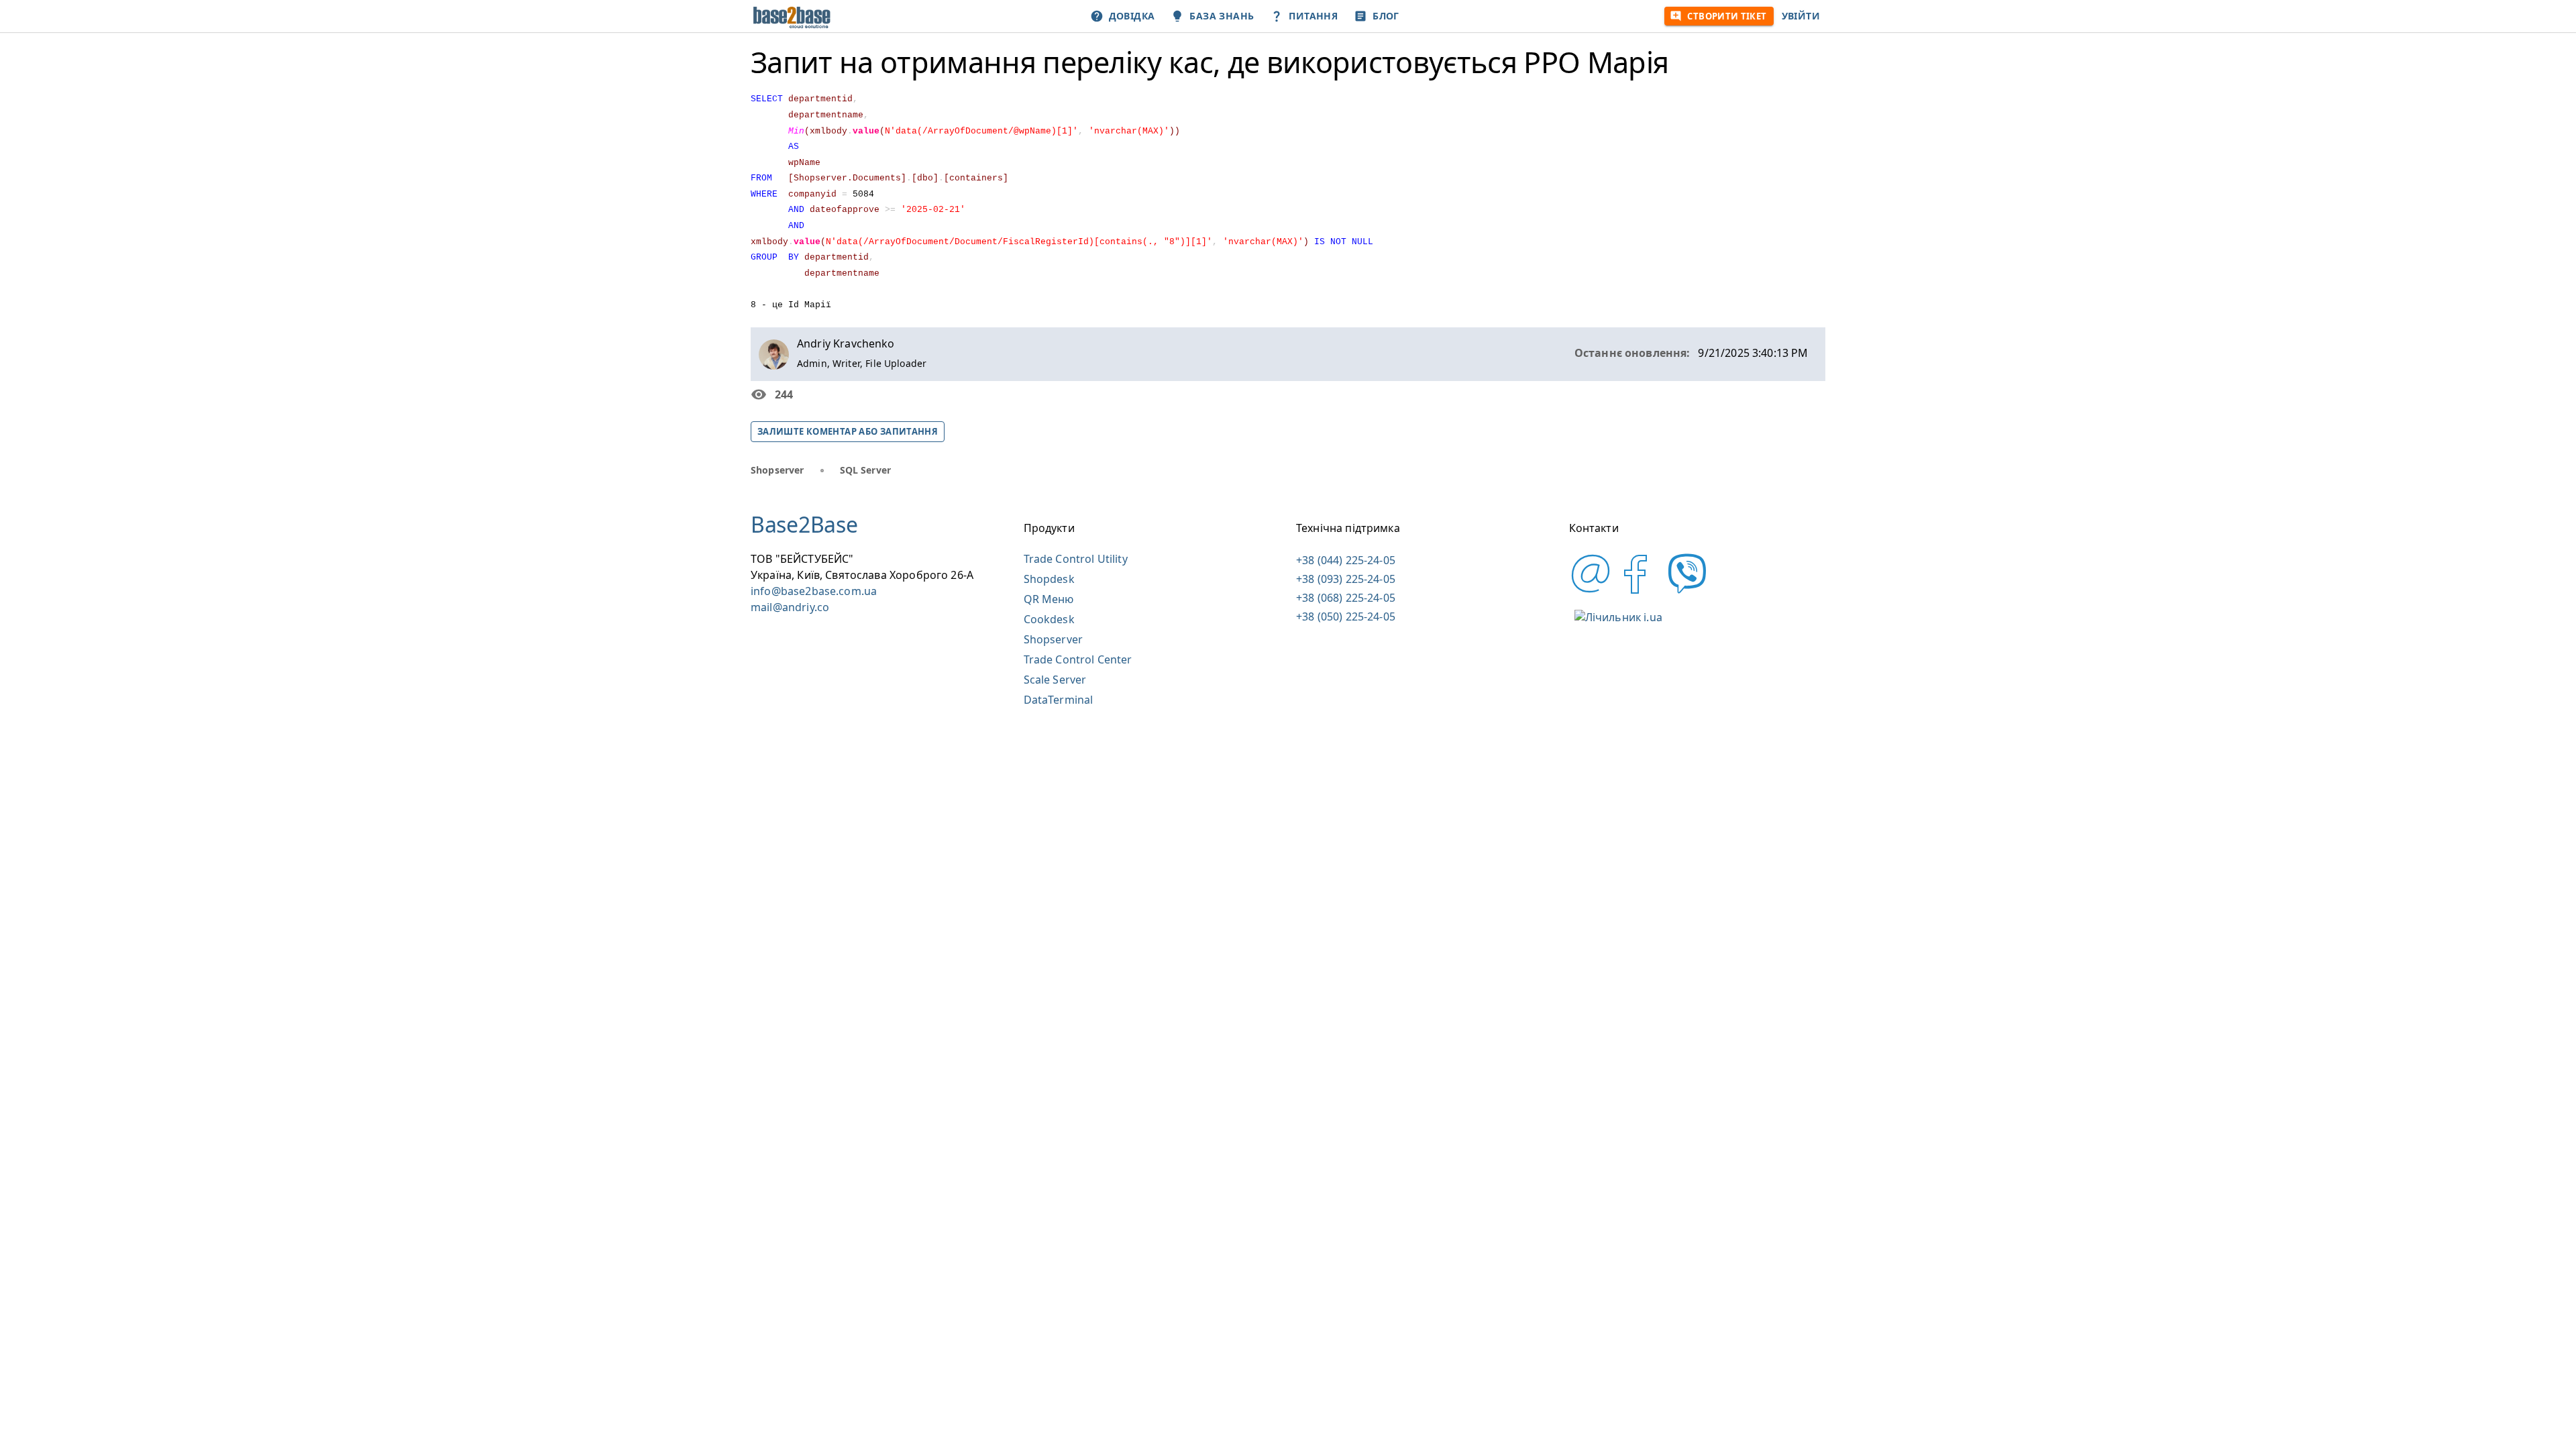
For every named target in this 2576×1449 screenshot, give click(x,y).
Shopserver (777, 470)
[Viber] (1683, 591)
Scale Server (1055, 680)
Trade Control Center (1078, 659)
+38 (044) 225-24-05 (1346, 560)
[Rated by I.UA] (1618, 617)
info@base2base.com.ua (814, 591)
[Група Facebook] (1636, 591)
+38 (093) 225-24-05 (1346, 579)
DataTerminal (1059, 700)
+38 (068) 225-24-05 (1346, 598)
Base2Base (804, 524)
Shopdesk (1049, 579)
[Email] (1591, 591)
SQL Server (866, 470)
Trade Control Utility (1076, 559)
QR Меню (1049, 599)
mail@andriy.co (790, 607)
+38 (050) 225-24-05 (1346, 616)
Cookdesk (1049, 619)
